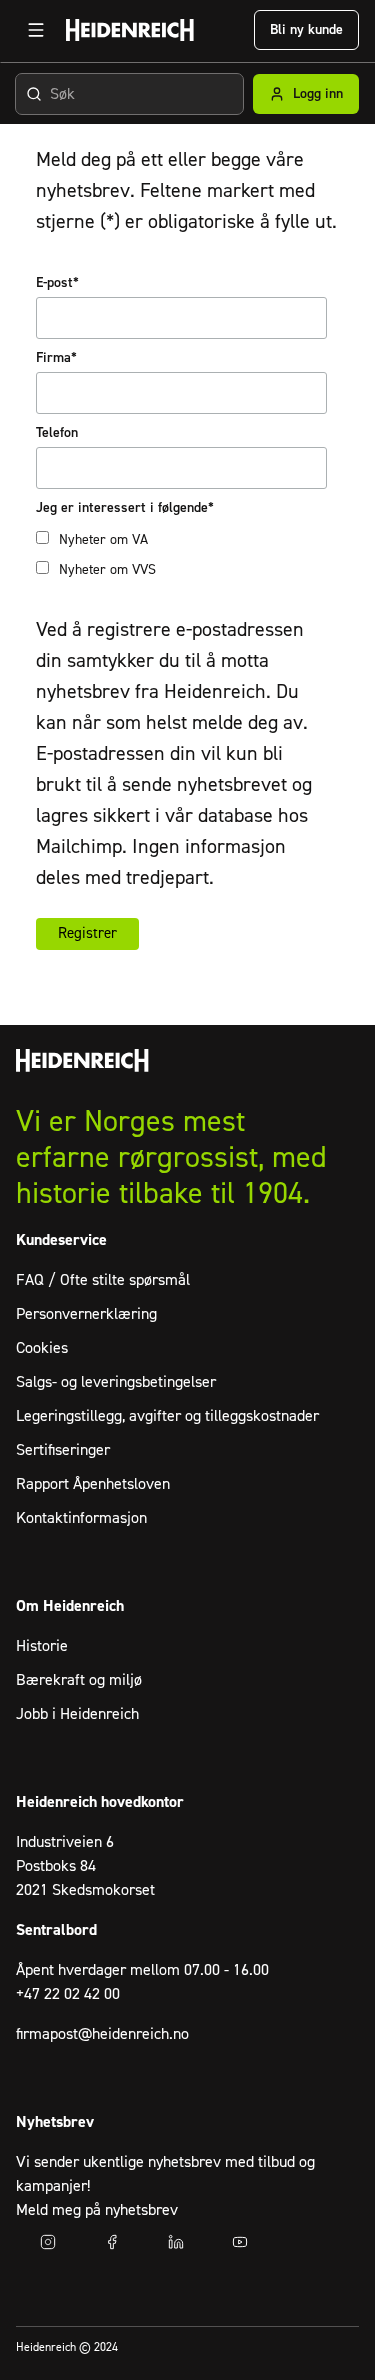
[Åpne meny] (36, 30)
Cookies (42, 1348)
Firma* (56, 358)
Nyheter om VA (103, 540)
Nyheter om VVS (107, 570)
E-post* (57, 283)
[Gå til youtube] (240, 2242)
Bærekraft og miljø (79, 1680)
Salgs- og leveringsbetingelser (116, 1382)
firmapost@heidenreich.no (102, 2034)
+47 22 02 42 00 (68, 1994)
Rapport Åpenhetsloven (93, 1484)
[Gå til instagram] (48, 2242)
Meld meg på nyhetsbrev (97, 2210)
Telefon (57, 433)
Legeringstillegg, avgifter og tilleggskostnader (167, 1416)
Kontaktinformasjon (81, 1518)
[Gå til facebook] (112, 2242)
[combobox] (129, 94)
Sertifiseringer (63, 1450)
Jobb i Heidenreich (77, 1714)
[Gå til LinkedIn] (176, 2242)
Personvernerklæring (86, 1314)
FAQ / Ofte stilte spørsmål (103, 1280)
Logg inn (318, 94)
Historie (42, 1646)
